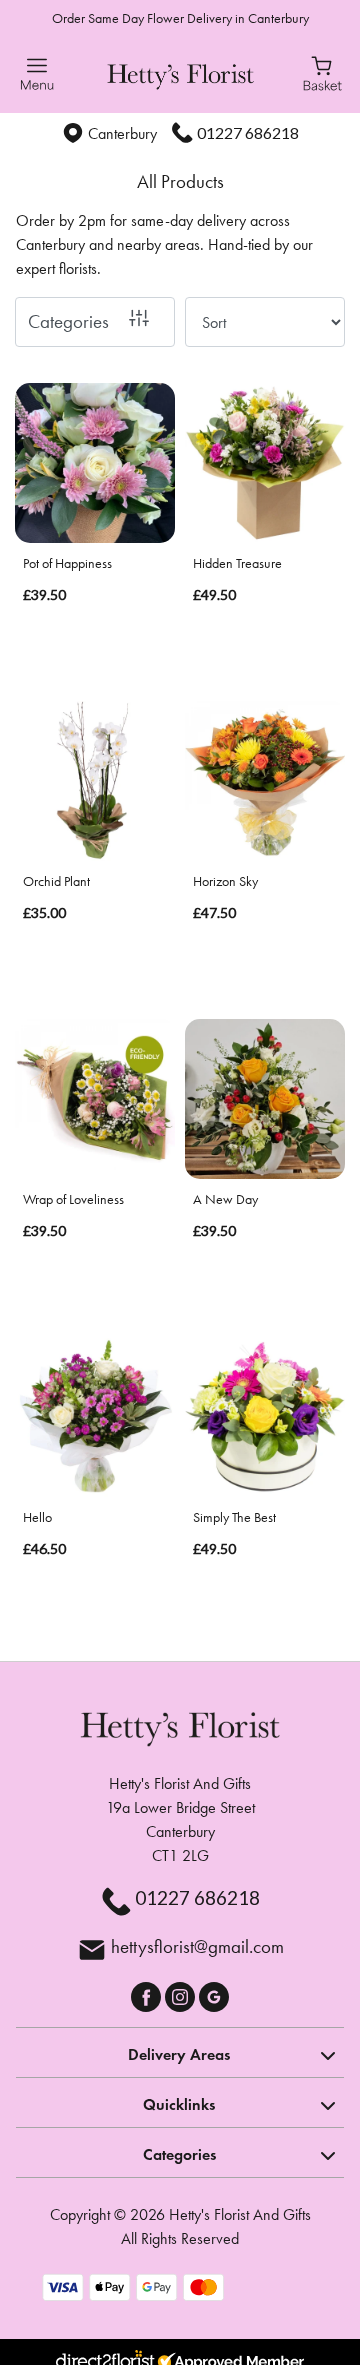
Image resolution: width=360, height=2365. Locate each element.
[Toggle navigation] (37, 74)
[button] (180, 2052)
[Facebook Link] (148, 1994)
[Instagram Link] (182, 1994)
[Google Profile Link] (214, 1994)
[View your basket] (322, 72)
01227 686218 (248, 132)
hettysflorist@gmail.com (197, 1946)
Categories (68, 321)
